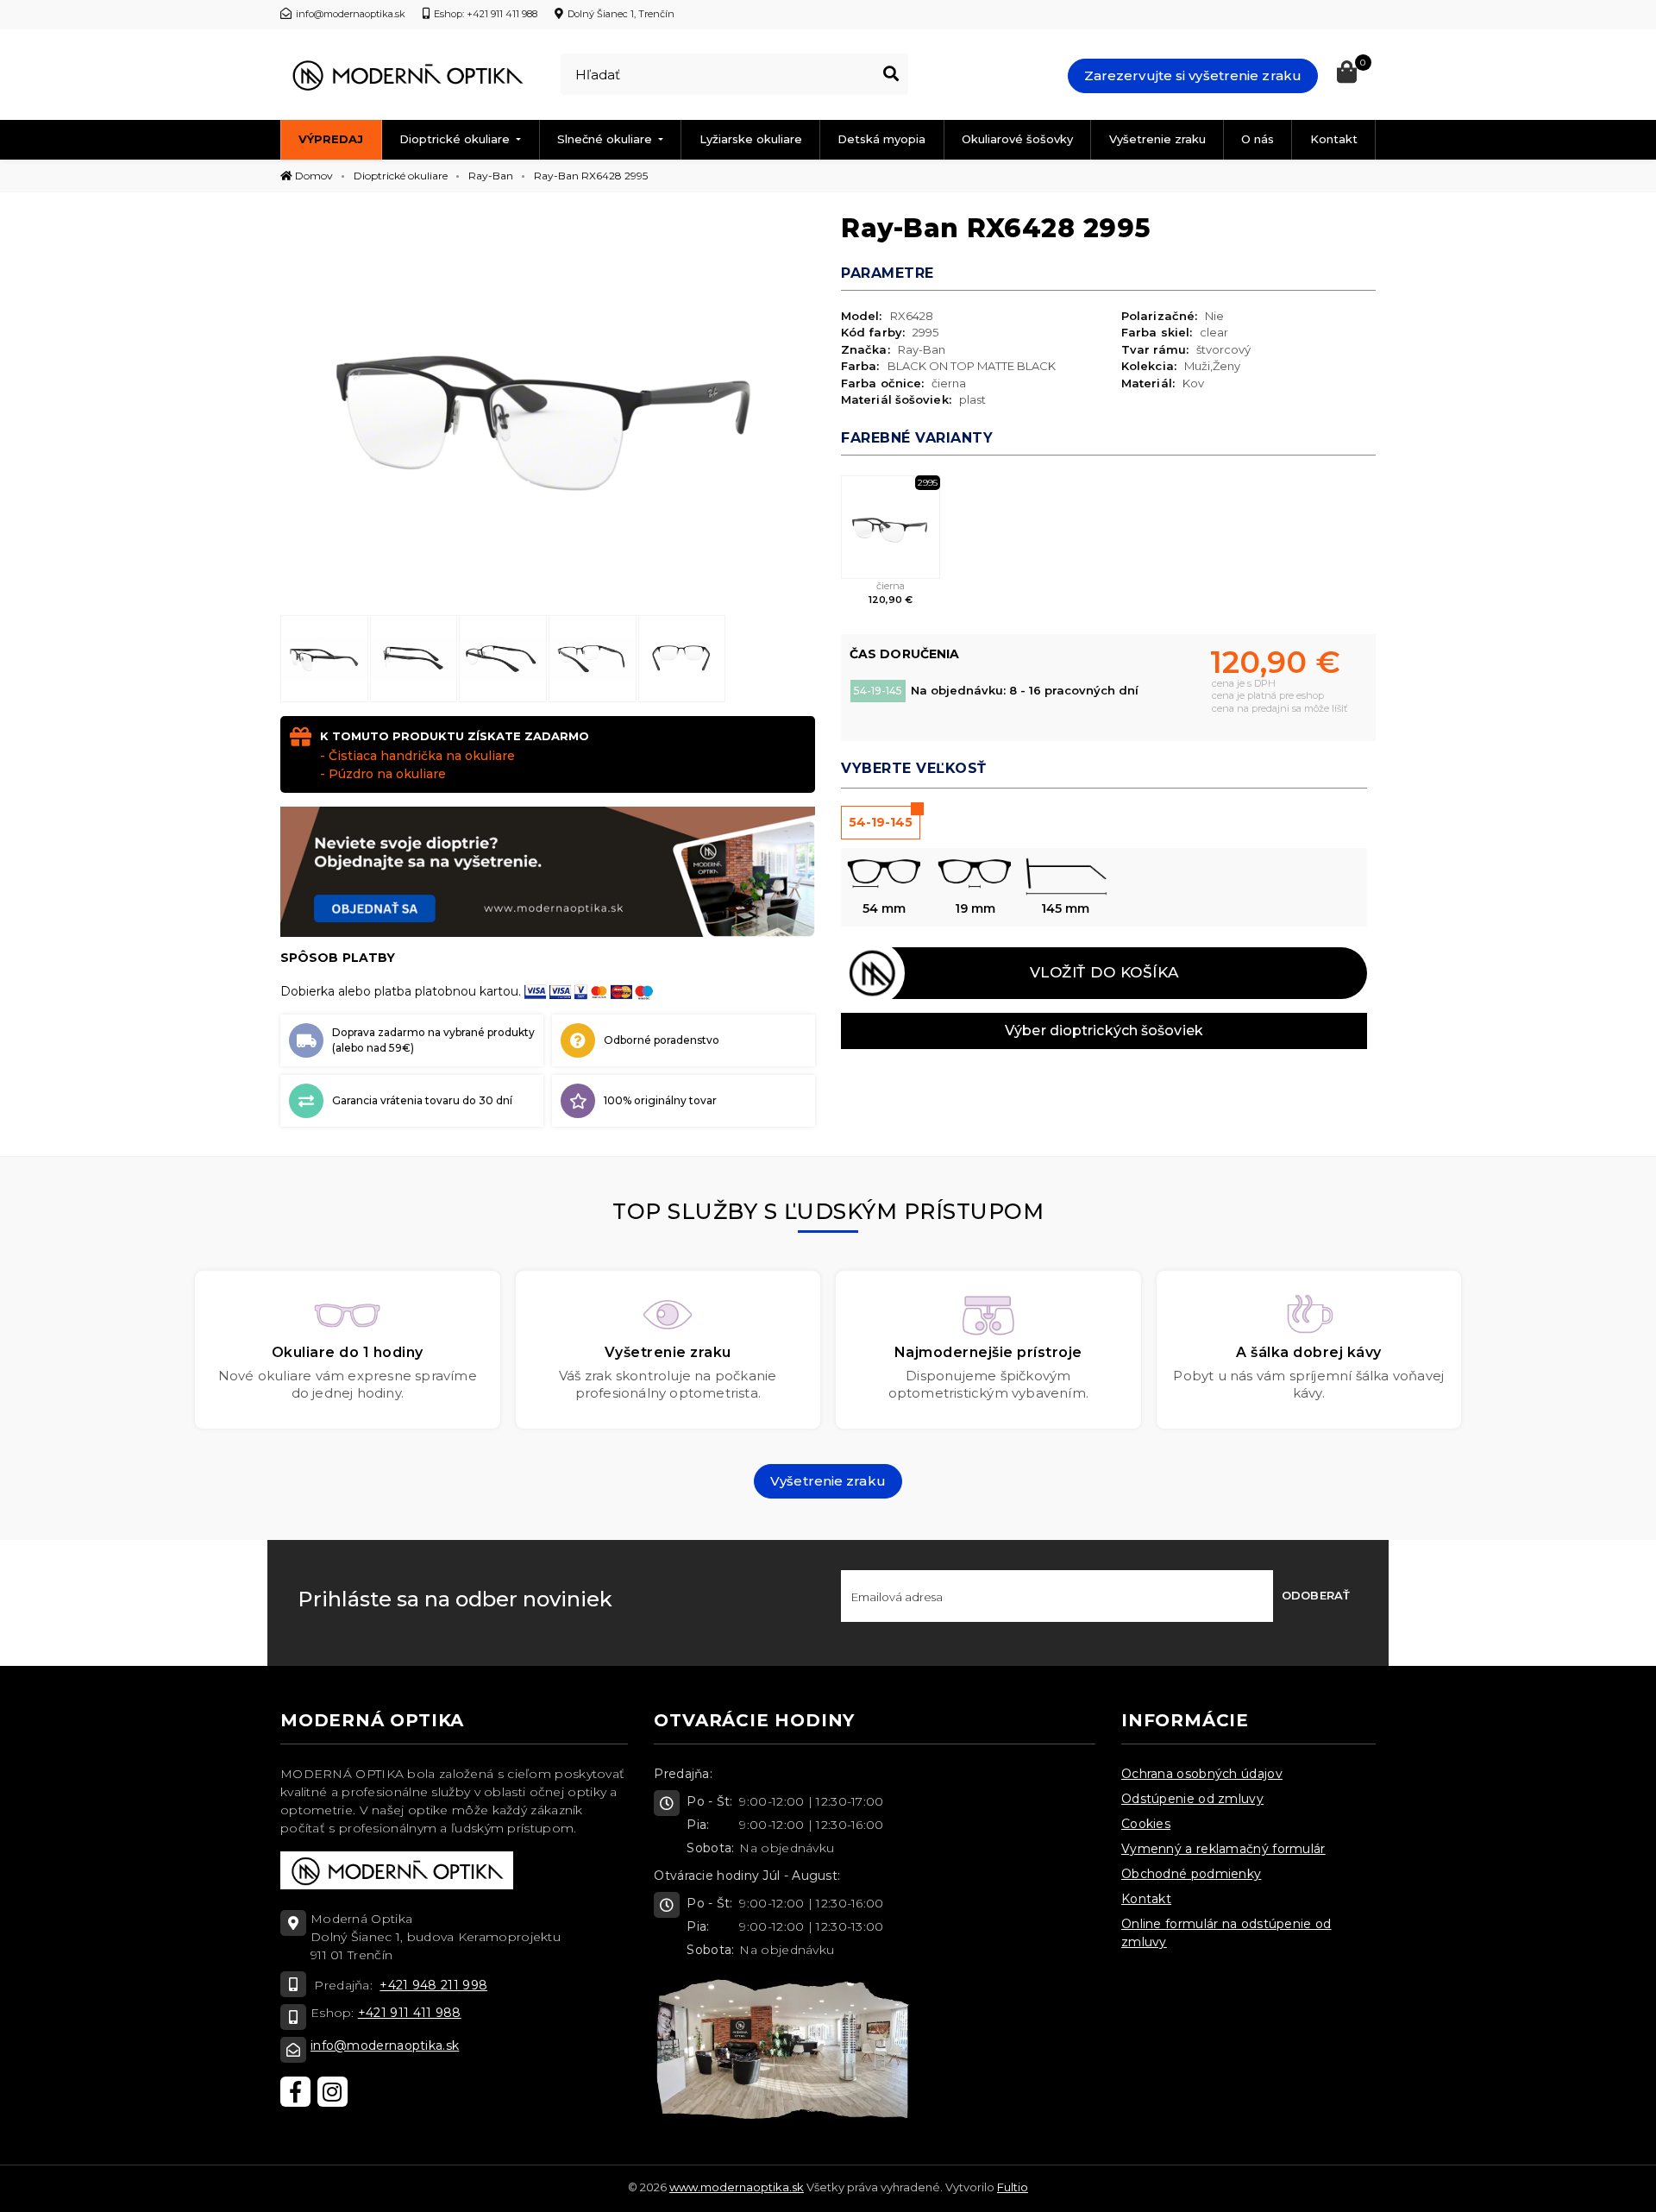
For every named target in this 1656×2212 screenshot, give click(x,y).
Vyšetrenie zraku (1157, 139)
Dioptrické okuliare (456, 139)
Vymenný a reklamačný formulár (1223, 1849)
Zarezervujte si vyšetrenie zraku (1193, 75)
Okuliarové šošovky (1017, 139)
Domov (313, 176)
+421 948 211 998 (433, 1985)
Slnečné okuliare (606, 139)
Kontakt (1334, 139)
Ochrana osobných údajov (1202, 1774)
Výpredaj (331, 139)
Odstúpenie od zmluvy (1192, 1799)
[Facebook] (295, 2092)
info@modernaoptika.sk (385, 2045)
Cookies (1146, 1824)
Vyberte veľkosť (914, 768)
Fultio (1013, 2187)
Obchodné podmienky (1191, 1874)
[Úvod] (407, 75)
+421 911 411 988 (410, 2013)
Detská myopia (881, 139)
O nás (1258, 139)
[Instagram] (332, 2092)
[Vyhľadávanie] (891, 74)
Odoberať (1316, 1595)
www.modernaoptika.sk (737, 2187)
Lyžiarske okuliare (751, 139)
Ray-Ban (491, 176)
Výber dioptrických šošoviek (1104, 1031)
